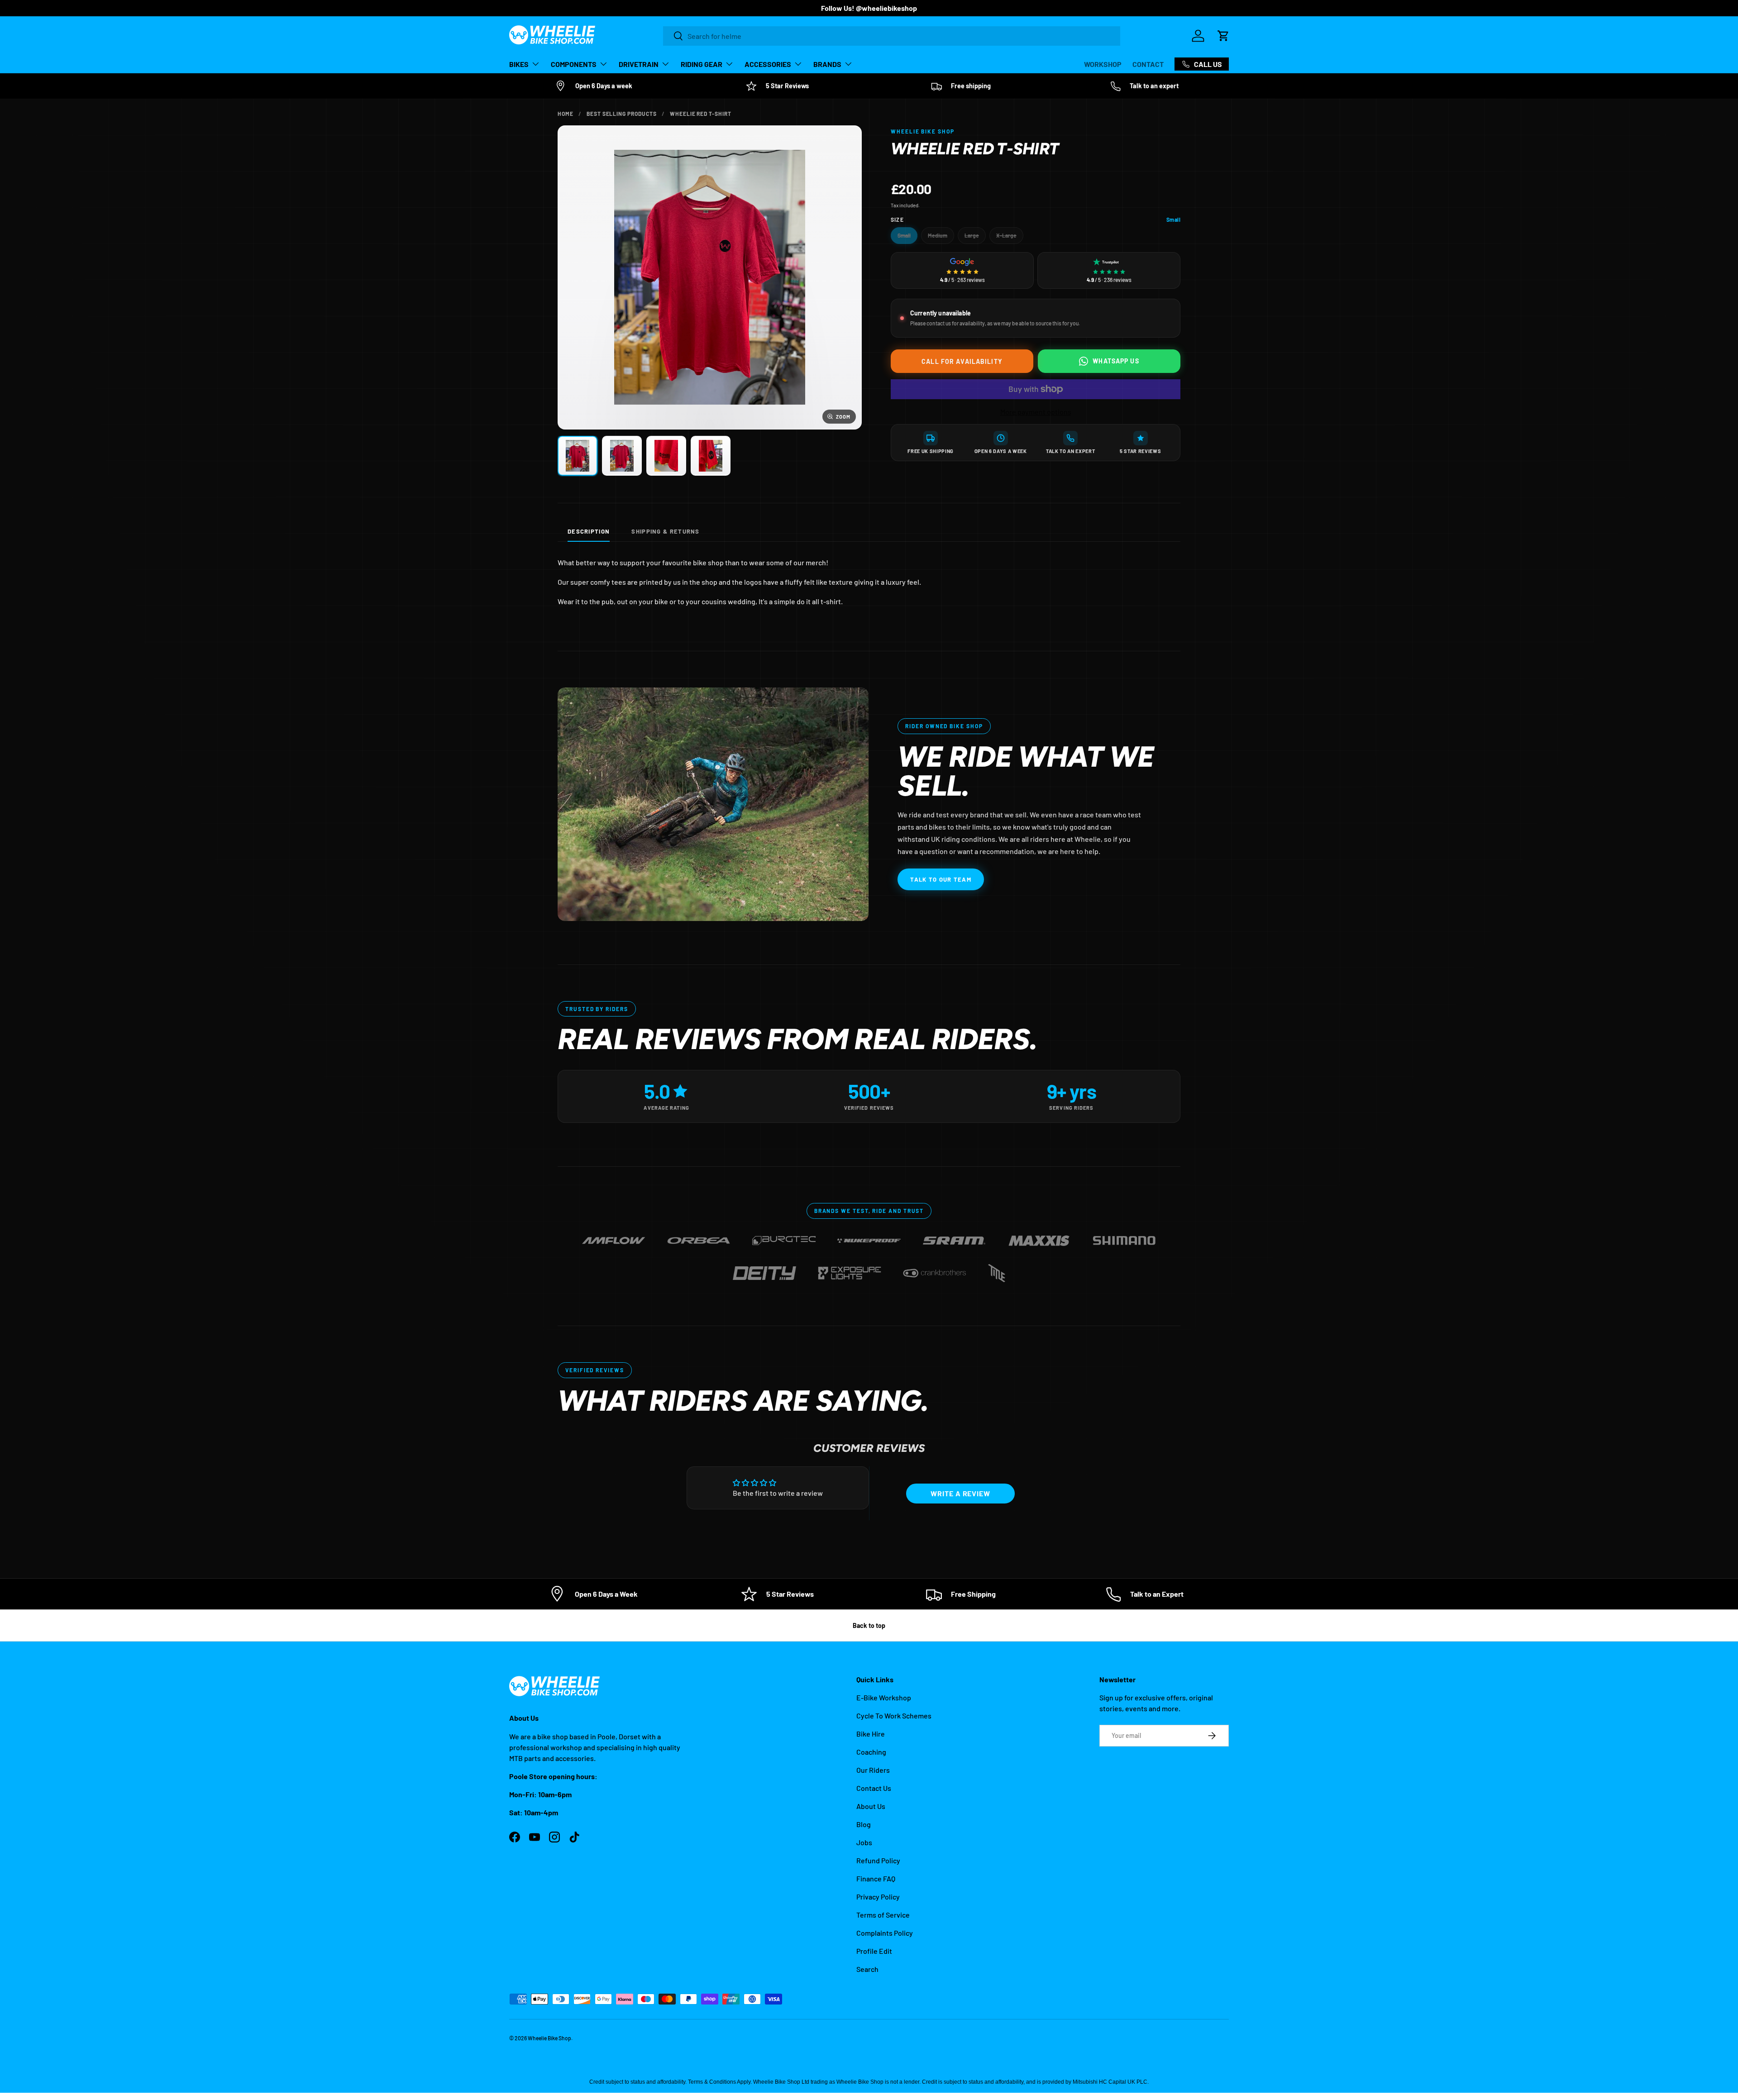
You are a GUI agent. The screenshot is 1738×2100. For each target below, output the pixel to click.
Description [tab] (589, 531)
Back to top (869, 1625)
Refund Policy (878, 1860)
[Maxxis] (1039, 1237)
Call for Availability (962, 361)
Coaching (871, 1752)
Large (972, 235)
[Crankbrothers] (935, 1269)
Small (904, 235)
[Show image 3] (666, 456)
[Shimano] (1124, 1237)
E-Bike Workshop (884, 1697)
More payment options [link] (1036, 412)
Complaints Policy (885, 1933)
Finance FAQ (876, 1878)
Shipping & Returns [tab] (665, 531)
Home (566, 114)
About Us (871, 1806)
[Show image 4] (711, 456)
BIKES (519, 64)
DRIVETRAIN (639, 64)
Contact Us (874, 1788)
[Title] (997, 1269)
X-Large (1006, 235)
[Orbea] (699, 1237)
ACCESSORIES (768, 64)
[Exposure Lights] (850, 1269)
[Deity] (764, 1269)
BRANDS (827, 64)
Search (867, 1969)
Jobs (864, 1842)
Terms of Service (883, 1915)
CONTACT (1148, 64)
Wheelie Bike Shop (549, 2038)
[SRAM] (954, 1237)
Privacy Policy (878, 1897)
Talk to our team (941, 879)
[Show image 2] (622, 456)
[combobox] (892, 36)
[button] (1223, 36)
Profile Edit (874, 1951)
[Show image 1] (578, 456)
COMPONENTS (574, 64)
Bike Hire (871, 1734)
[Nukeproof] (869, 1237)
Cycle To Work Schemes (894, 1716)
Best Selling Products (622, 114)
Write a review (960, 1493)
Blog (864, 1824)
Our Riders (873, 1770)
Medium (938, 235)
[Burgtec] (784, 1237)
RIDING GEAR (702, 64)
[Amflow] (614, 1237)
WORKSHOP (1103, 64)
